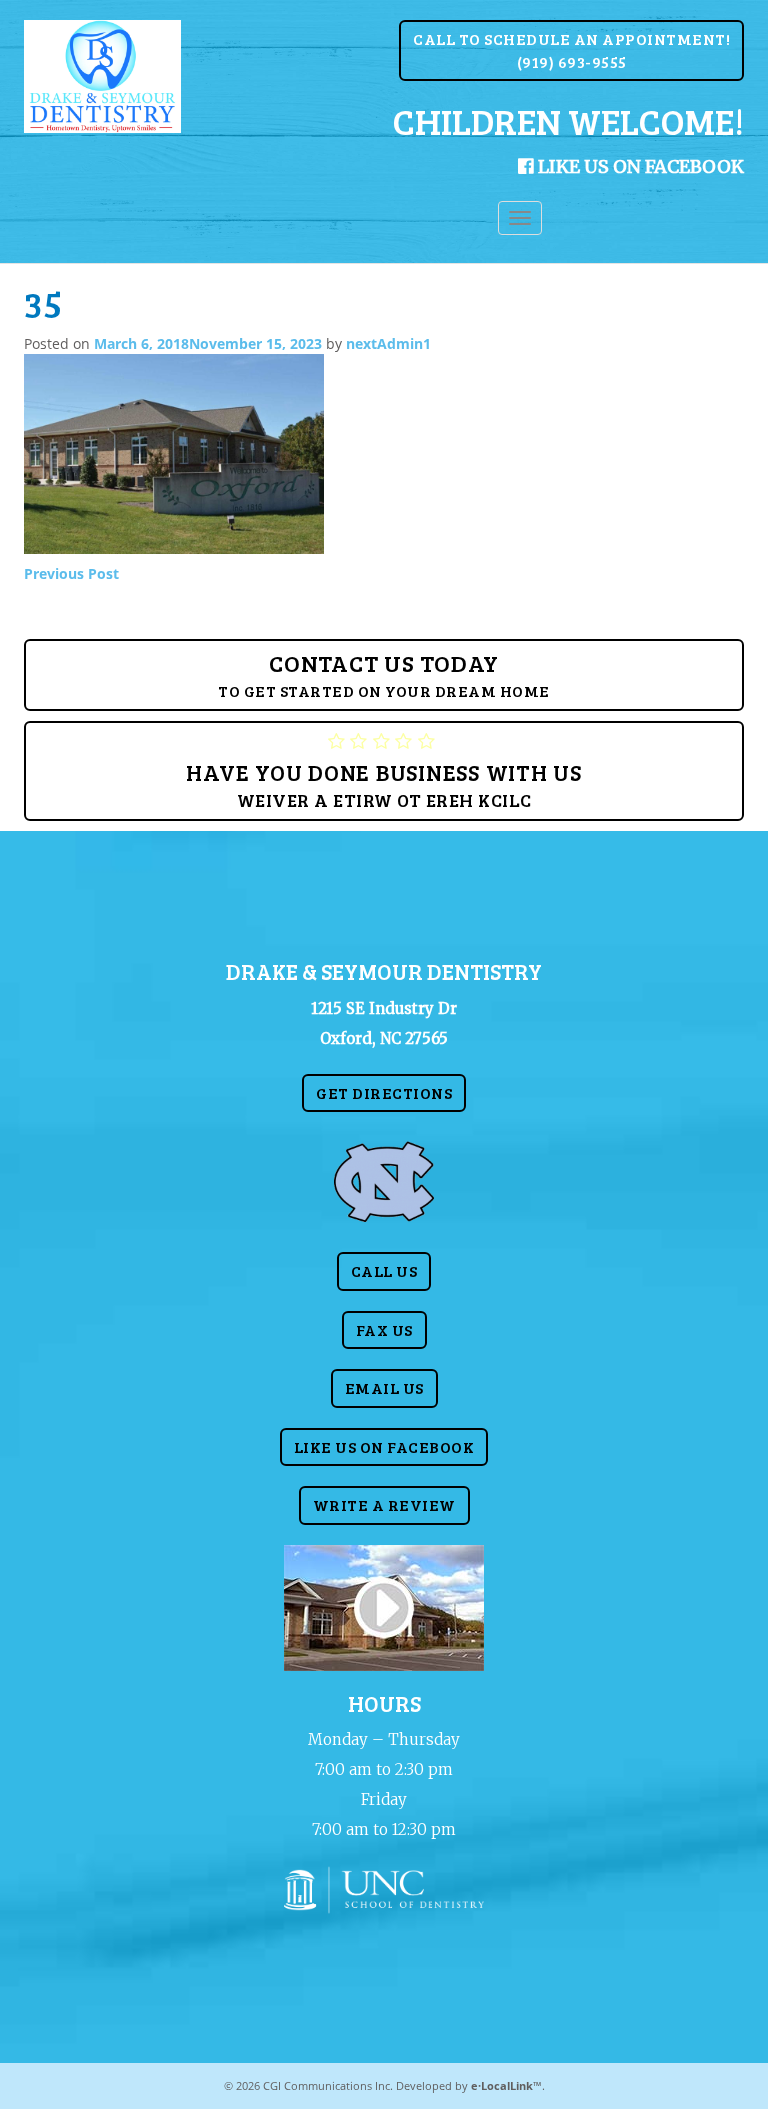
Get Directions (384, 1092)
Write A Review (384, 1504)
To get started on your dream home (384, 674)
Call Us (384, 1270)
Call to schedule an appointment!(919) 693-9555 (571, 50)
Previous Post (71, 573)
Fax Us (384, 1329)
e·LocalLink (502, 2085)
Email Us (384, 1387)
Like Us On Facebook (639, 166)
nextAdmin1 (388, 343)
